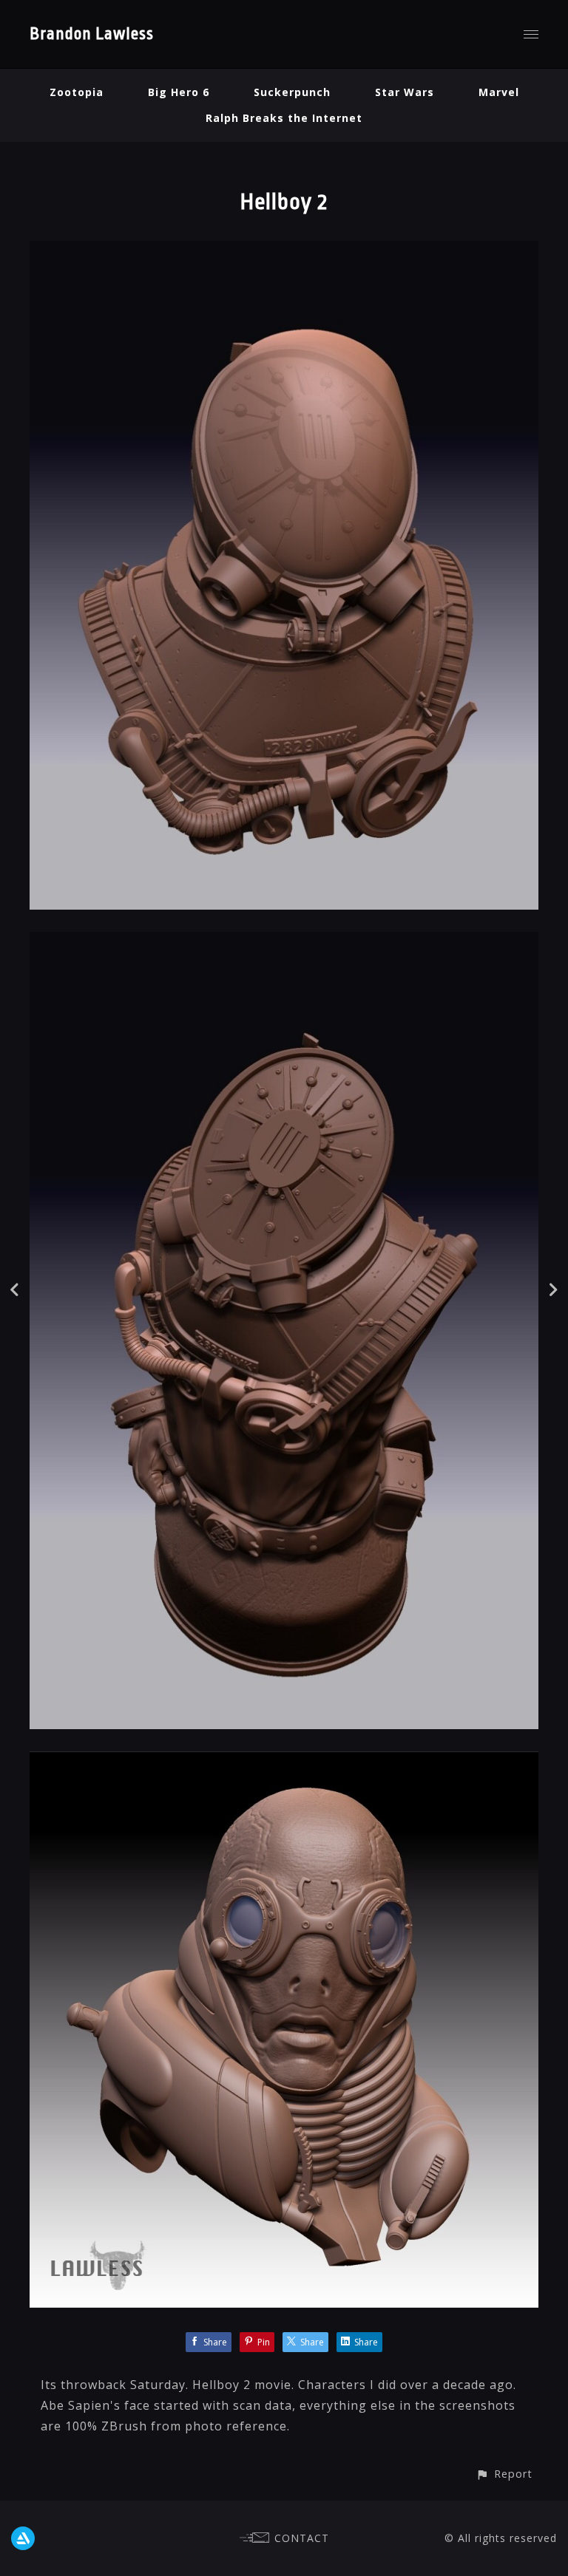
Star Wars (405, 92)
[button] (504, 2474)
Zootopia (77, 92)
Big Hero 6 (179, 92)
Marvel (499, 92)
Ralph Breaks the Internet (284, 118)
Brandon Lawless (92, 34)
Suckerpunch (292, 92)
